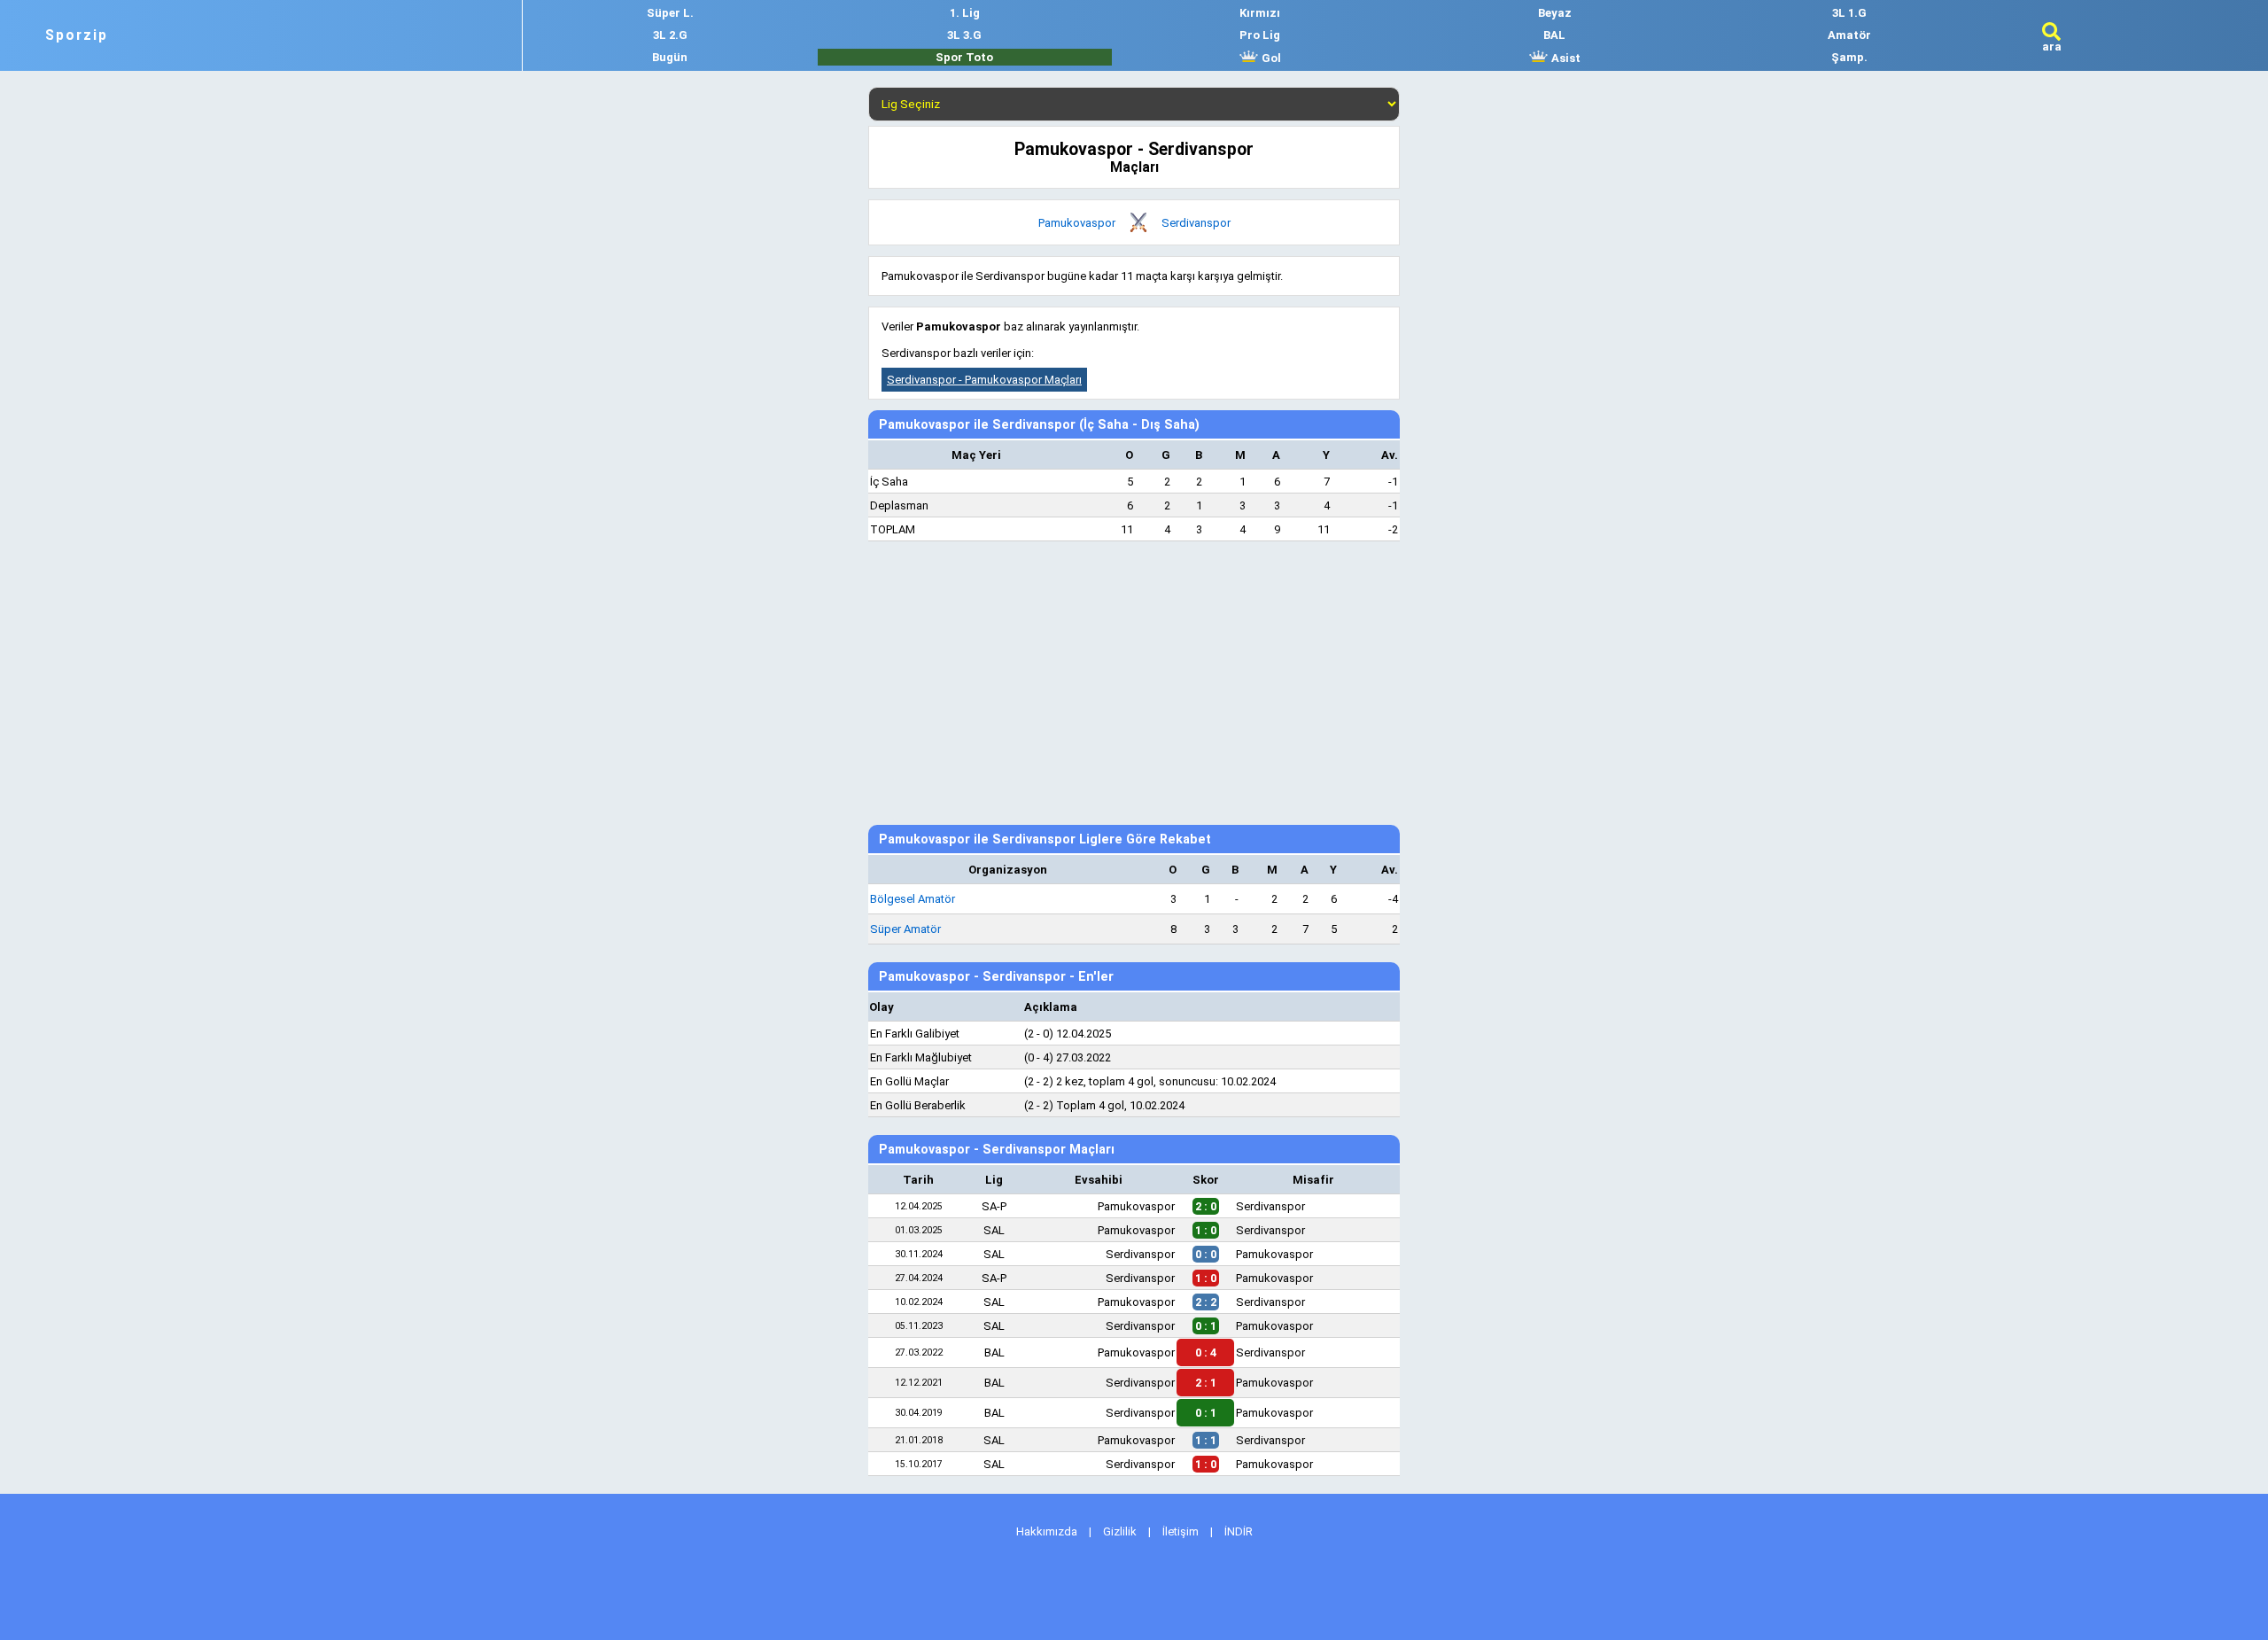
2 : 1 (1206, 1383)
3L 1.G (1849, 13)
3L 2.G (670, 35)
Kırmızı (1260, 13)
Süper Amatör (905, 929)
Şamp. (1849, 57)
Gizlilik (1120, 1531)
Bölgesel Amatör (913, 899)
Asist (1565, 58)
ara (2052, 47)
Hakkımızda (1047, 1531)
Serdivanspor (1196, 223)
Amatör (1849, 35)
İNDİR (1239, 1531)
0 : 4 (1206, 1352)
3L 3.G (964, 35)
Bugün (670, 57)
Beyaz (1555, 13)
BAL (1554, 35)
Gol (1270, 58)
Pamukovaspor (1077, 223)
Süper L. (670, 13)
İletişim (1181, 1531)
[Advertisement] (1134, 683)
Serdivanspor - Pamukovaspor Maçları (984, 380)
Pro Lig (1260, 35)
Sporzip (77, 35)
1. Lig (965, 13)
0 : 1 (1206, 1413)
